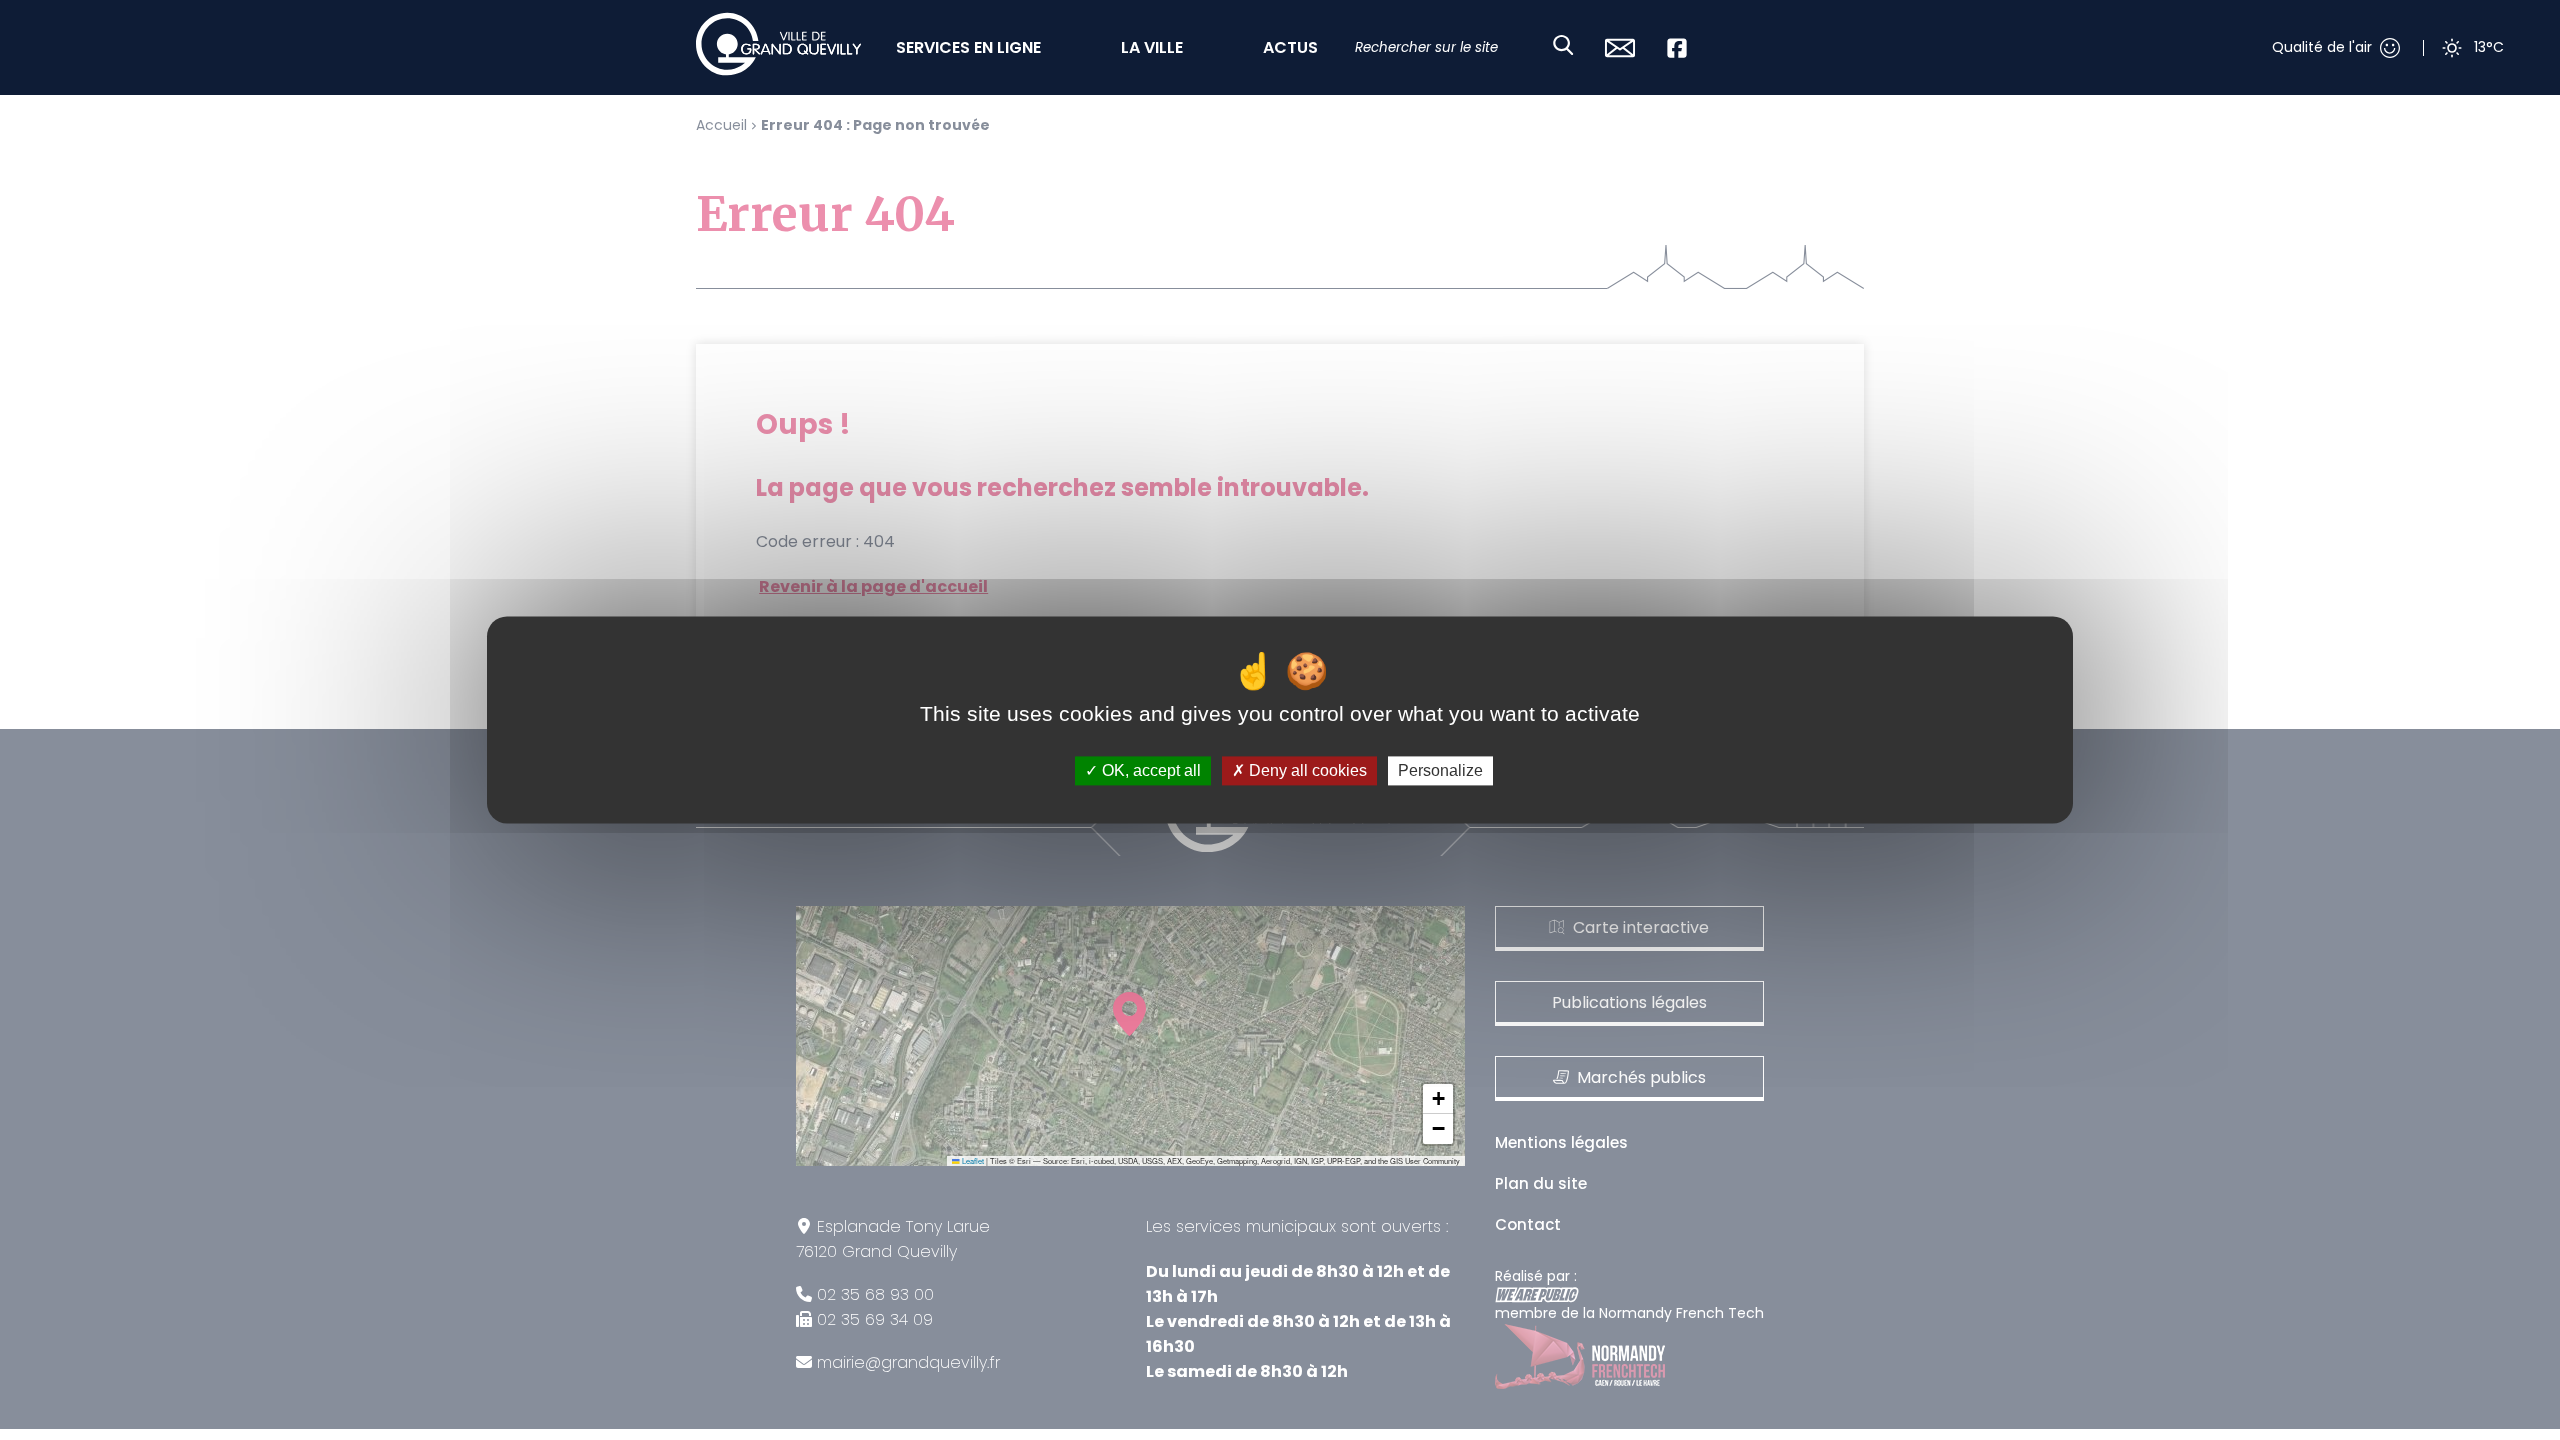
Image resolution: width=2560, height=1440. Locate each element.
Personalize (1440, 770)
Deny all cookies (1306, 770)
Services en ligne (968, 47)
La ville (1152, 47)
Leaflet (972, 1160)
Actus (1290, 47)
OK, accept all (1149, 770)
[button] (1438, 1099)
